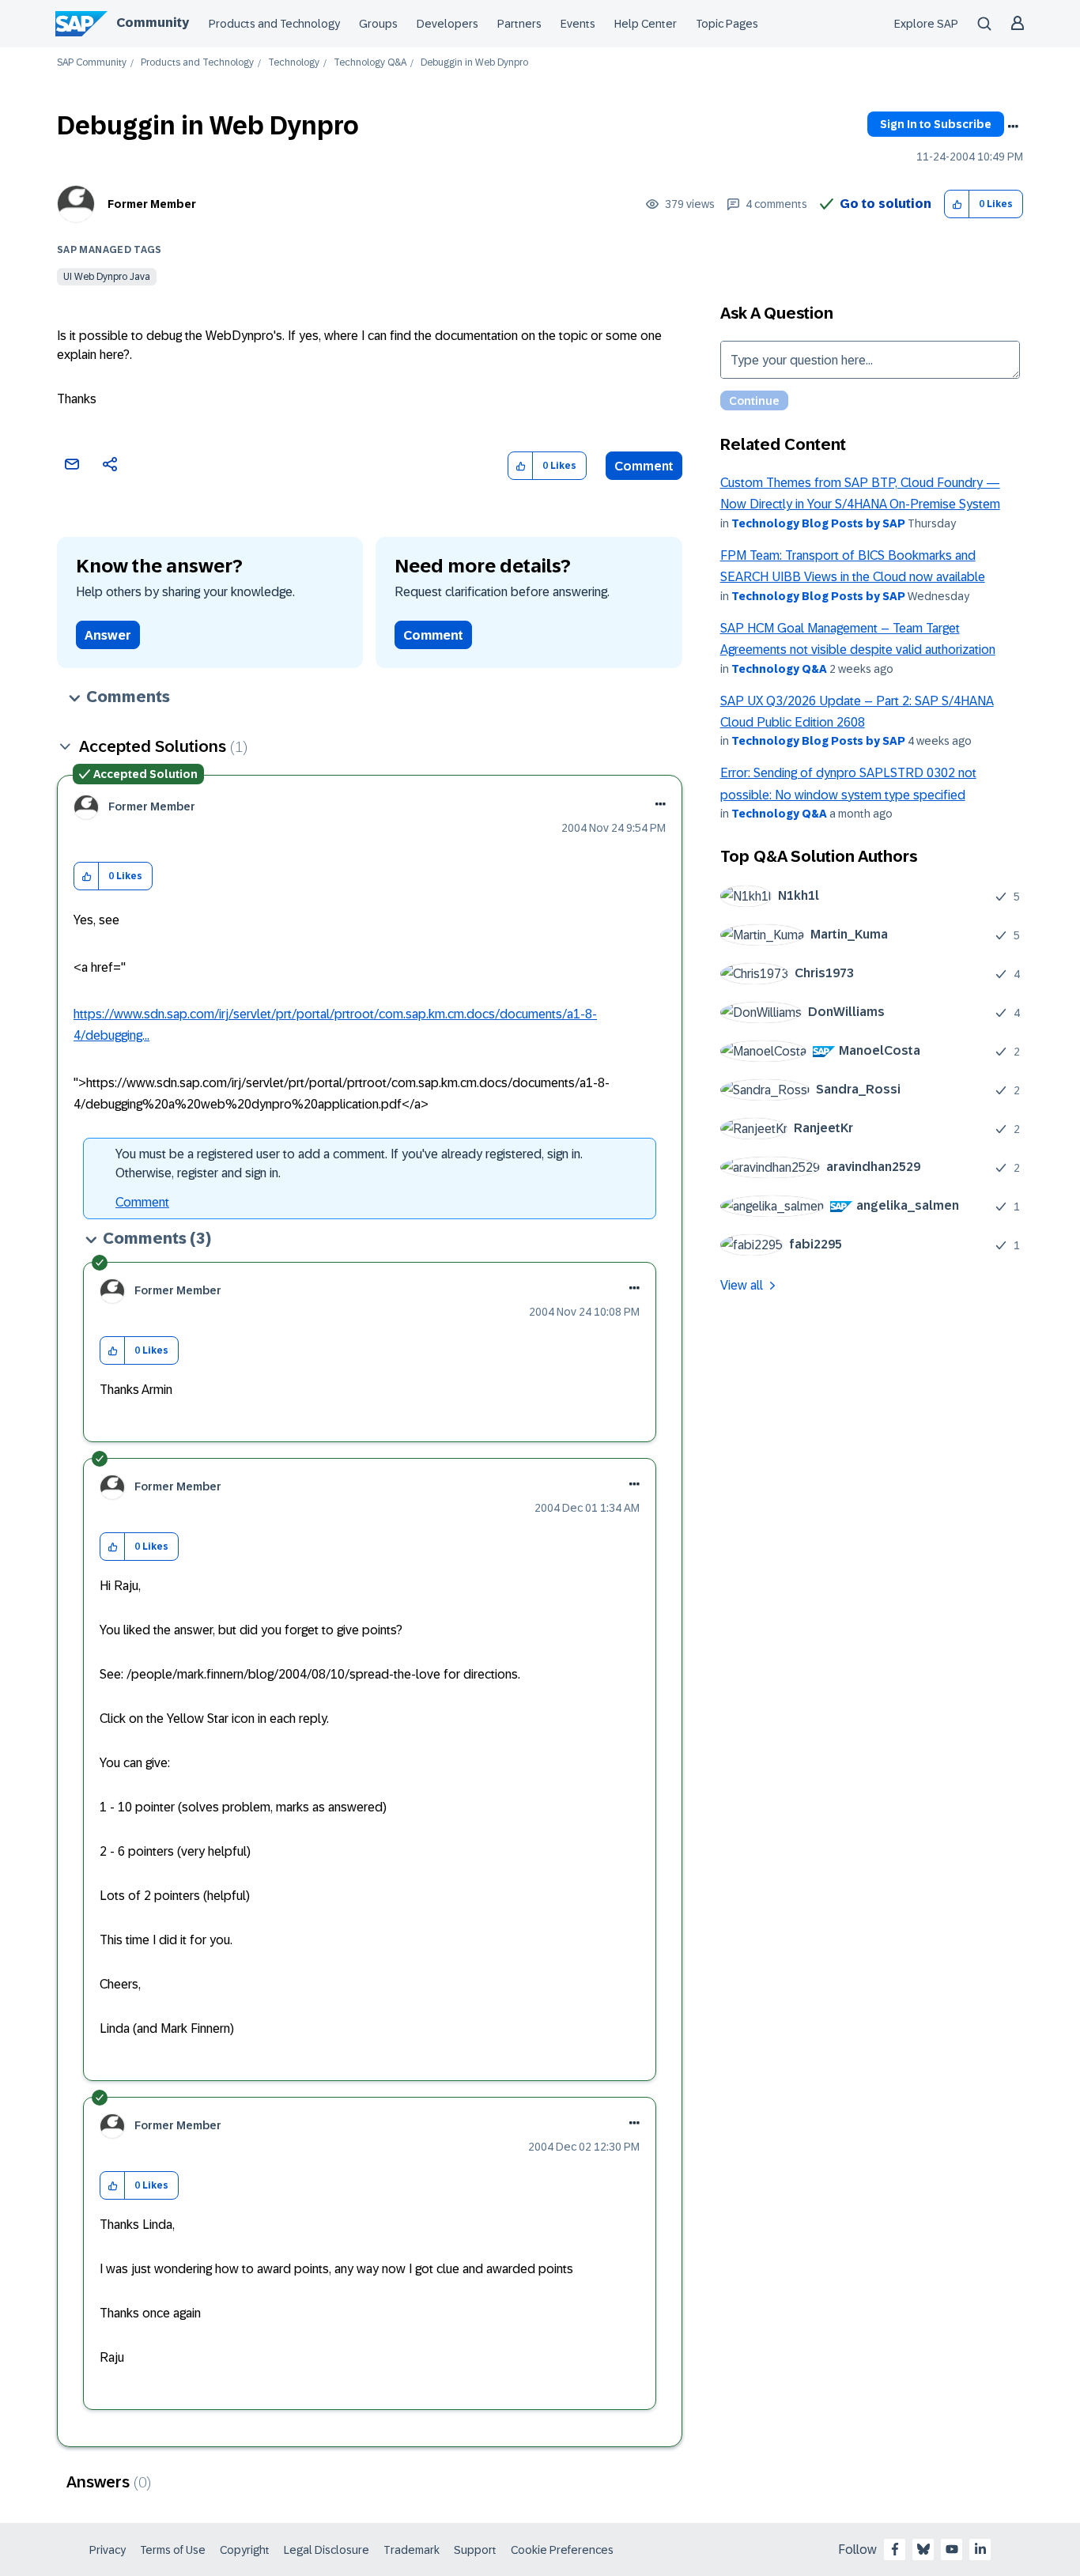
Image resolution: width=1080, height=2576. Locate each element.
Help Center (646, 24)
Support (475, 2550)
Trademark (412, 2550)
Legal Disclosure (327, 2550)
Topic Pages (727, 24)
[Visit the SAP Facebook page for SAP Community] (895, 2549)
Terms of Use (173, 2550)
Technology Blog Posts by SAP (818, 523)
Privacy (108, 2550)
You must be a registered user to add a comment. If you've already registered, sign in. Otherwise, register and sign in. (349, 1163)
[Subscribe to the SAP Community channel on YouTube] (952, 2549)
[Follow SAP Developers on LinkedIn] (980, 2549)
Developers (447, 24)
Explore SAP (926, 24)
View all (742, 1285)
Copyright (245, 2550)
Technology (294, 63)
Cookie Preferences (562, 2550)
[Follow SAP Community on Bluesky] (923, 2549)
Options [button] (1013, 127)
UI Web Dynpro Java (107, 277)
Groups (378, 24)
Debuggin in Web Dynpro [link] (474, 63)
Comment (644, 466)
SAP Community (92, 63)
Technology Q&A (370, 63)
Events (578, 24)
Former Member (152, 204)
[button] (957, 204)
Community (153, 23)
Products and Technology (274, 24)
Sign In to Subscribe (936, 124)
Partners (519, 24)
